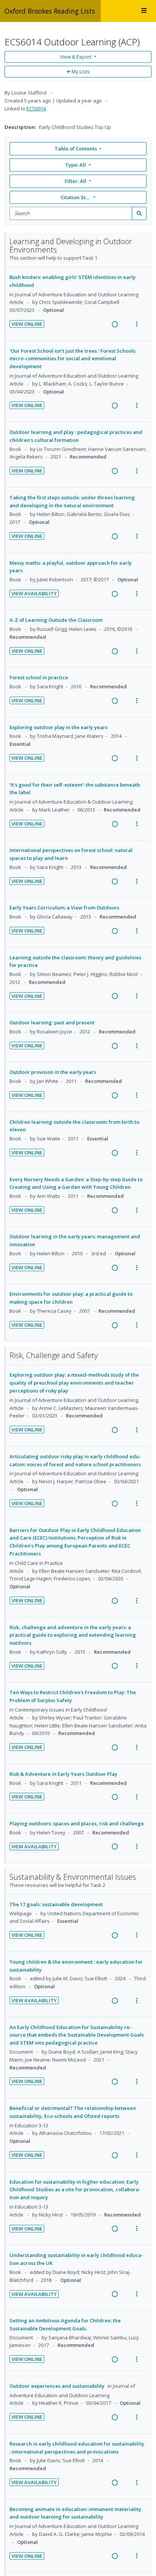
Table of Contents (76, 149)
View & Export (76, 57)
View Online (27, 324)
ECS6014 (36, 108)
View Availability (34, 593)
